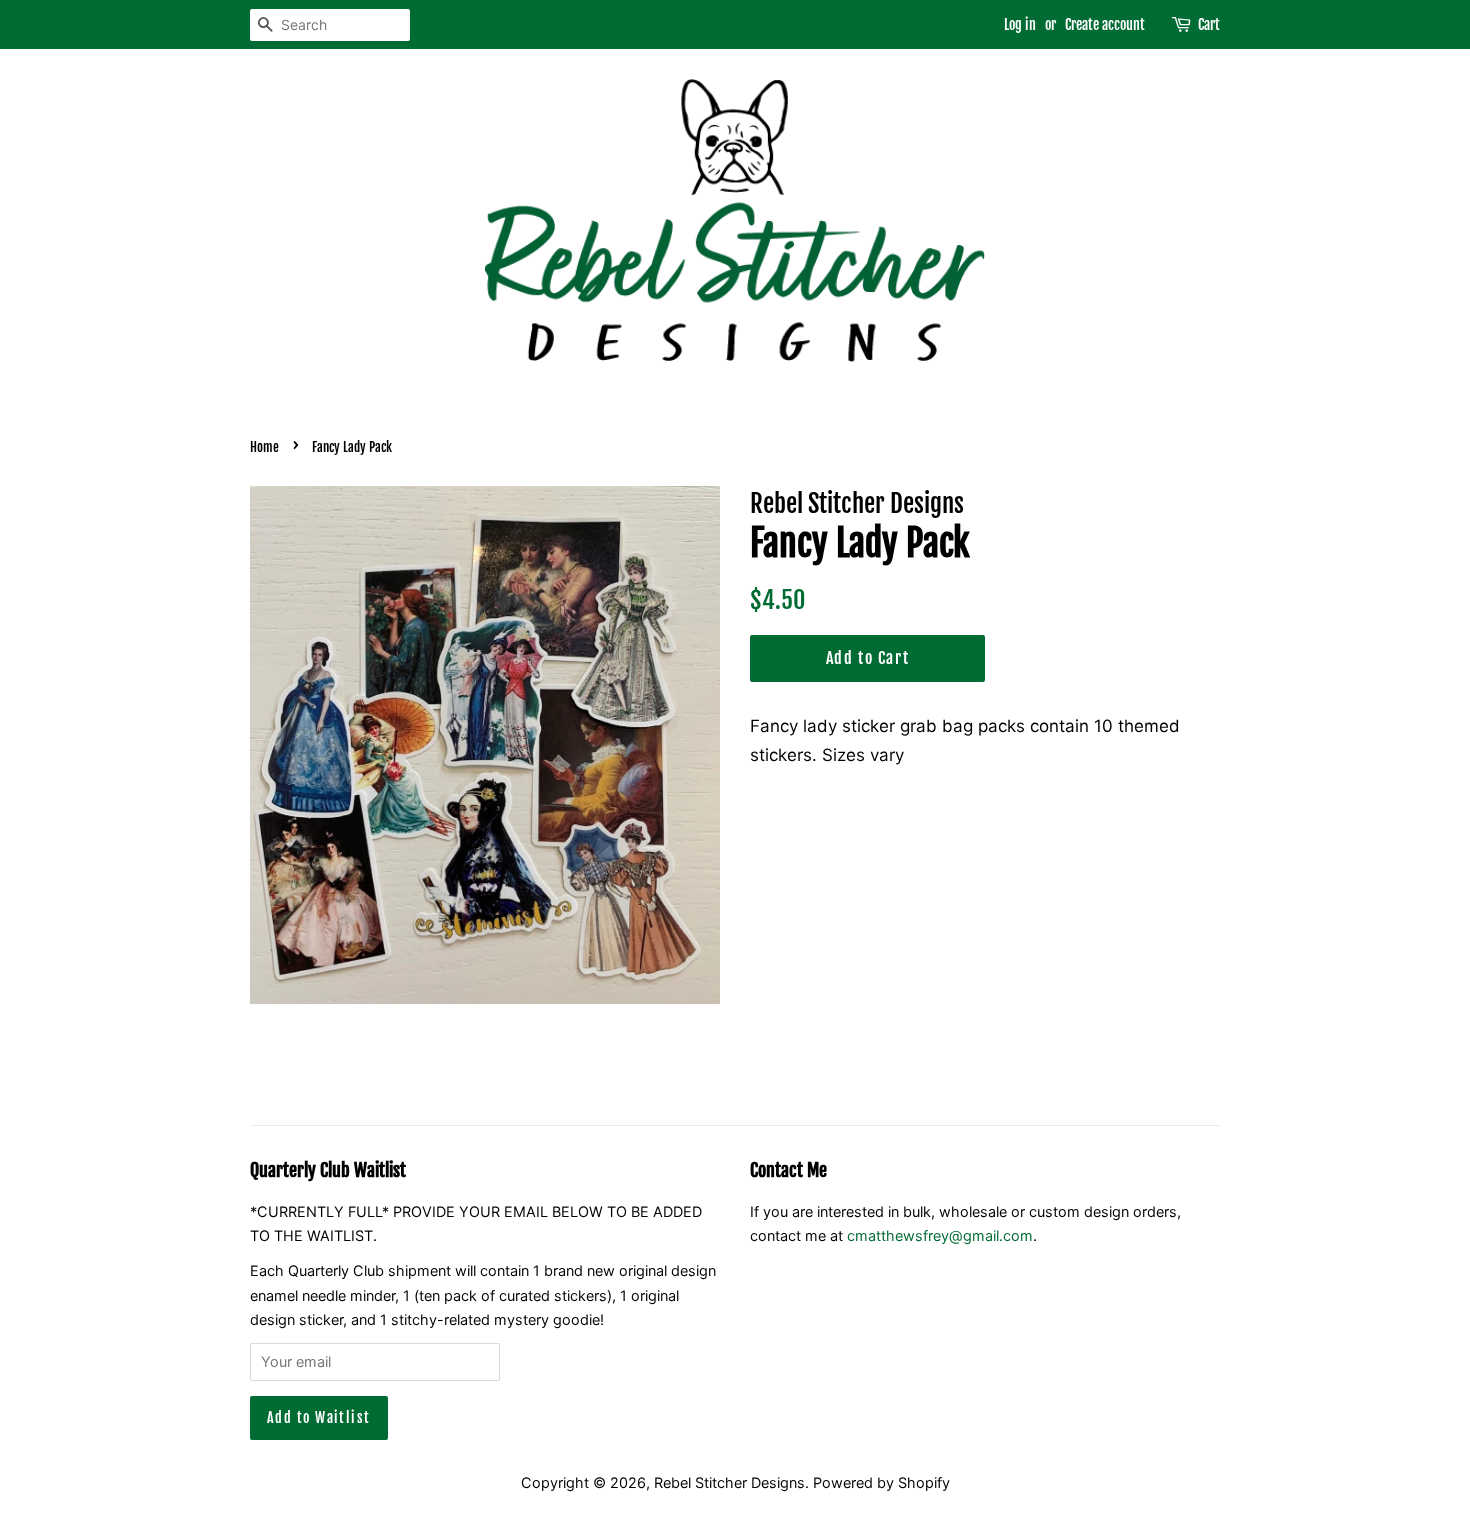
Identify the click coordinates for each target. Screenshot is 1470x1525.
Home (264, 447)
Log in (1020, 24)
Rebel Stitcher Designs (729, 1482)
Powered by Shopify (881, 1482)
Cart (1209, 24)
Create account (1105, 24)
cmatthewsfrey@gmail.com (940, 1235)
